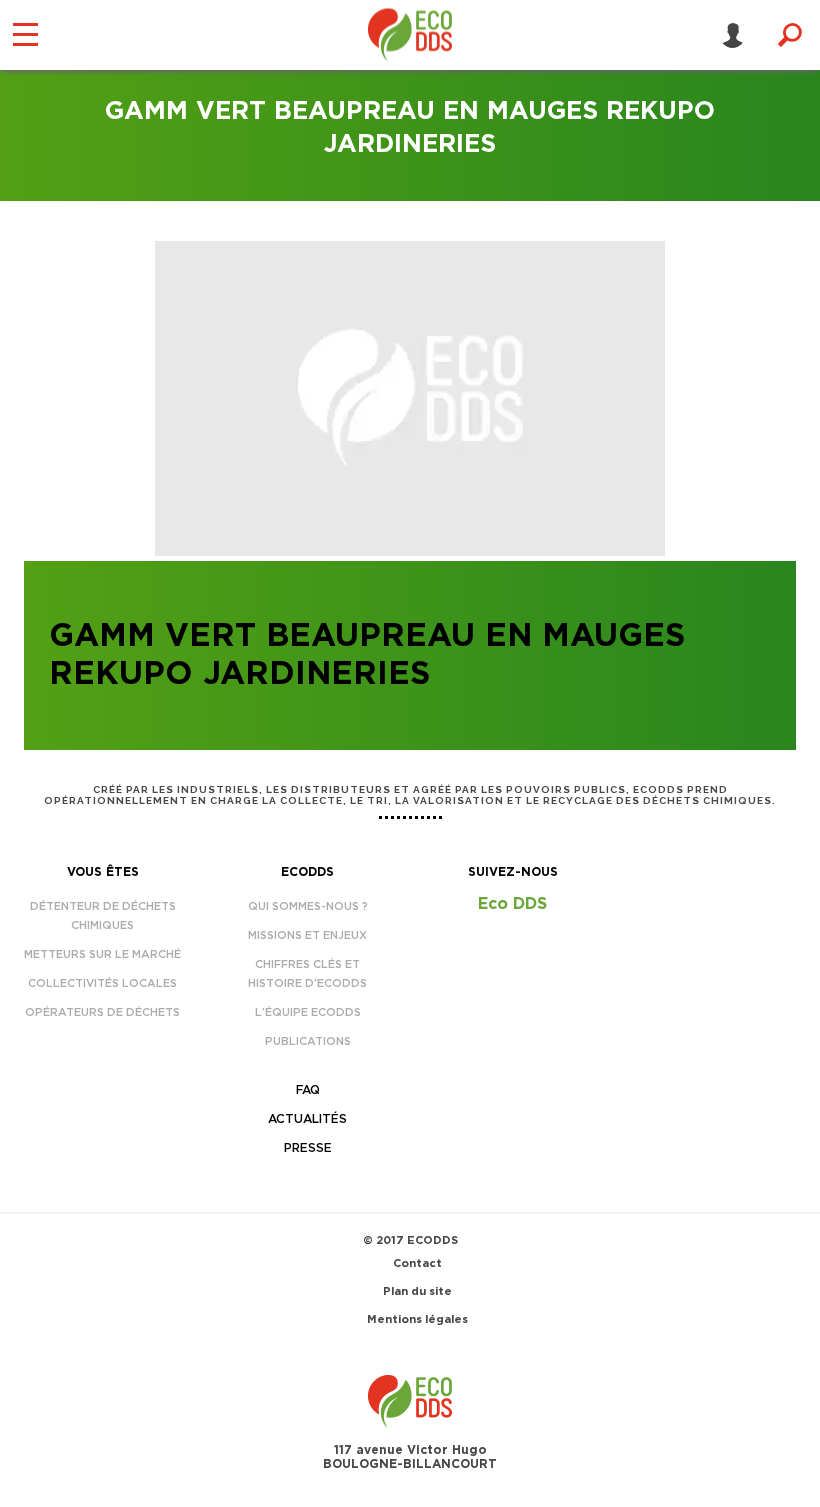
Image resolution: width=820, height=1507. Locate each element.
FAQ (308, 1090)
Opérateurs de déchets (102, 1012)
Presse (308, 1148)
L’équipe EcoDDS (308, 1012)
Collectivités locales (102, 983)
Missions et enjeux (307, 935)
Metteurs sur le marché (102, 954)
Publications (308, 1041)
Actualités (307, 1119)
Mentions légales (417, 1319)
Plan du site (417, 1291)
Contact (417, 1263)
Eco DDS (512, 904)
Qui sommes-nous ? (308, 906)
